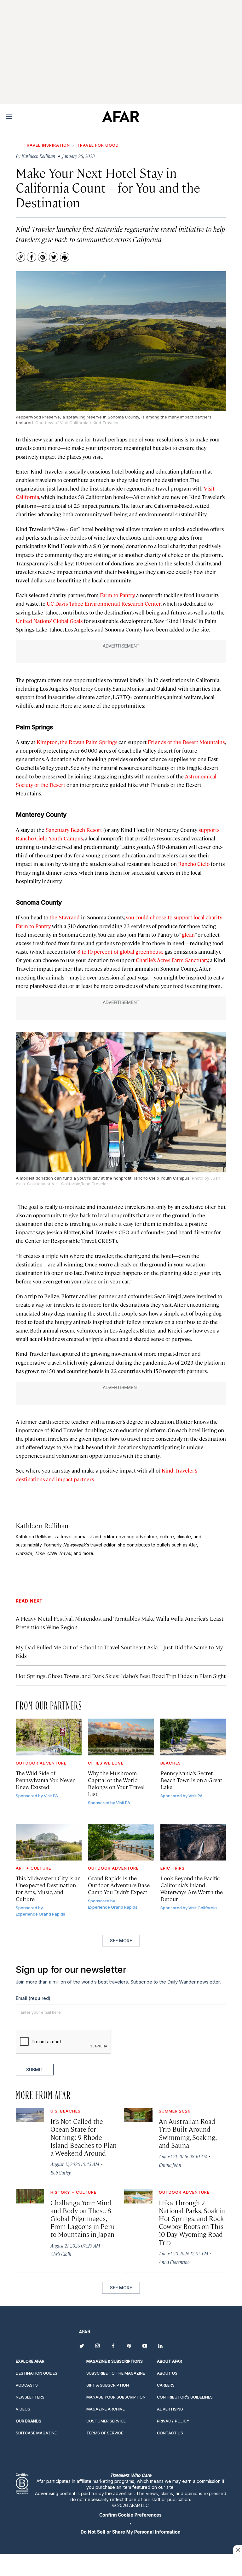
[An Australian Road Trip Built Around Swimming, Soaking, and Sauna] (138, 2115)
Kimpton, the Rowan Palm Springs (77, 742)
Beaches (171, 1763)
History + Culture (73, 2192)
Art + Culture (33, 1868)
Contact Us (170, 2433)
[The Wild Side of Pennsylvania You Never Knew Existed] (49, 1737)
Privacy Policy (173, 2421)
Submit (35, 2070)
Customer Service (106, 2421)
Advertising (170, 2409)
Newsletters (30, 2397)
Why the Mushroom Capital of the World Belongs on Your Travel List (116, 1783)
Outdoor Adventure (41, 1763)
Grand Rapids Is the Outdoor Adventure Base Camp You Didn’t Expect (119, 1885)
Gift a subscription (108, 2385)
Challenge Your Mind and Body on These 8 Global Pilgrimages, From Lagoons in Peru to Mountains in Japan (83, 2218)
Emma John (170, 2165)
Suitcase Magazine (36, 2433)
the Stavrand (65, 917)
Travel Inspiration (47, 145)
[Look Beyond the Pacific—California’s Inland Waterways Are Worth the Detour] (193, 1842)
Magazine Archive (106, 2409)
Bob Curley (61, 2172)
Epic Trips (173, 1868)
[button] (130, 2515)
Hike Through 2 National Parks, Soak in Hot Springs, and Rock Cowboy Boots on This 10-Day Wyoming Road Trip (192, 2222)
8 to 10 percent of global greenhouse (120, 951)
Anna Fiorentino (174, 2262)
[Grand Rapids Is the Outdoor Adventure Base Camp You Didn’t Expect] (121, 1842)
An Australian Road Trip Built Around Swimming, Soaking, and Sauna (187, 2133)
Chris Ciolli (61, 2254)
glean (188, 934)
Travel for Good (98, 145)
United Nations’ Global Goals (49, 621)
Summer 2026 (175, 2111)
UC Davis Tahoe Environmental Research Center (104, 603)
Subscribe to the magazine (116, 2373)
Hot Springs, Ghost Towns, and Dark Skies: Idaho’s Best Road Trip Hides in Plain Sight (121, 1676)
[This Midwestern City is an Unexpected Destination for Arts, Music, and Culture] (49, 1842)
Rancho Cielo (194, 864)
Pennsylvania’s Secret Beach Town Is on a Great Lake (191, 1780)
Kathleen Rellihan (42, 1525)
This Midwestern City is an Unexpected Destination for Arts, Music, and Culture (48, 1888)
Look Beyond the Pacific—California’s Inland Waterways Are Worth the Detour (193, 1888)
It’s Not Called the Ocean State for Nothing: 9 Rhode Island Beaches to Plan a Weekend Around (84, 2137)
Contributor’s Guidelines (185, 2397)
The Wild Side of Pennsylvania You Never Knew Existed (45, 1780)
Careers (166, 2385)
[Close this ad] (238, 2550)
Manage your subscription (116, 2397)
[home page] (121, 116)
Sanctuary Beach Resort (74, 830)
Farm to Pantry (117, 595)
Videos (23, 2409)
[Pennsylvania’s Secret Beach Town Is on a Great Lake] (193, 1737)
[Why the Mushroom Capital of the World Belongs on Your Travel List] (121, 1737)
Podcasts (27, 2385)
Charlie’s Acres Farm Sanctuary (172, 960)
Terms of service (105, 2433)
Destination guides (37, 2373)
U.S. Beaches (66, 2111)
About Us (167, 2373)
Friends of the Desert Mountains (186, 742)
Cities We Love (106, 1763)
